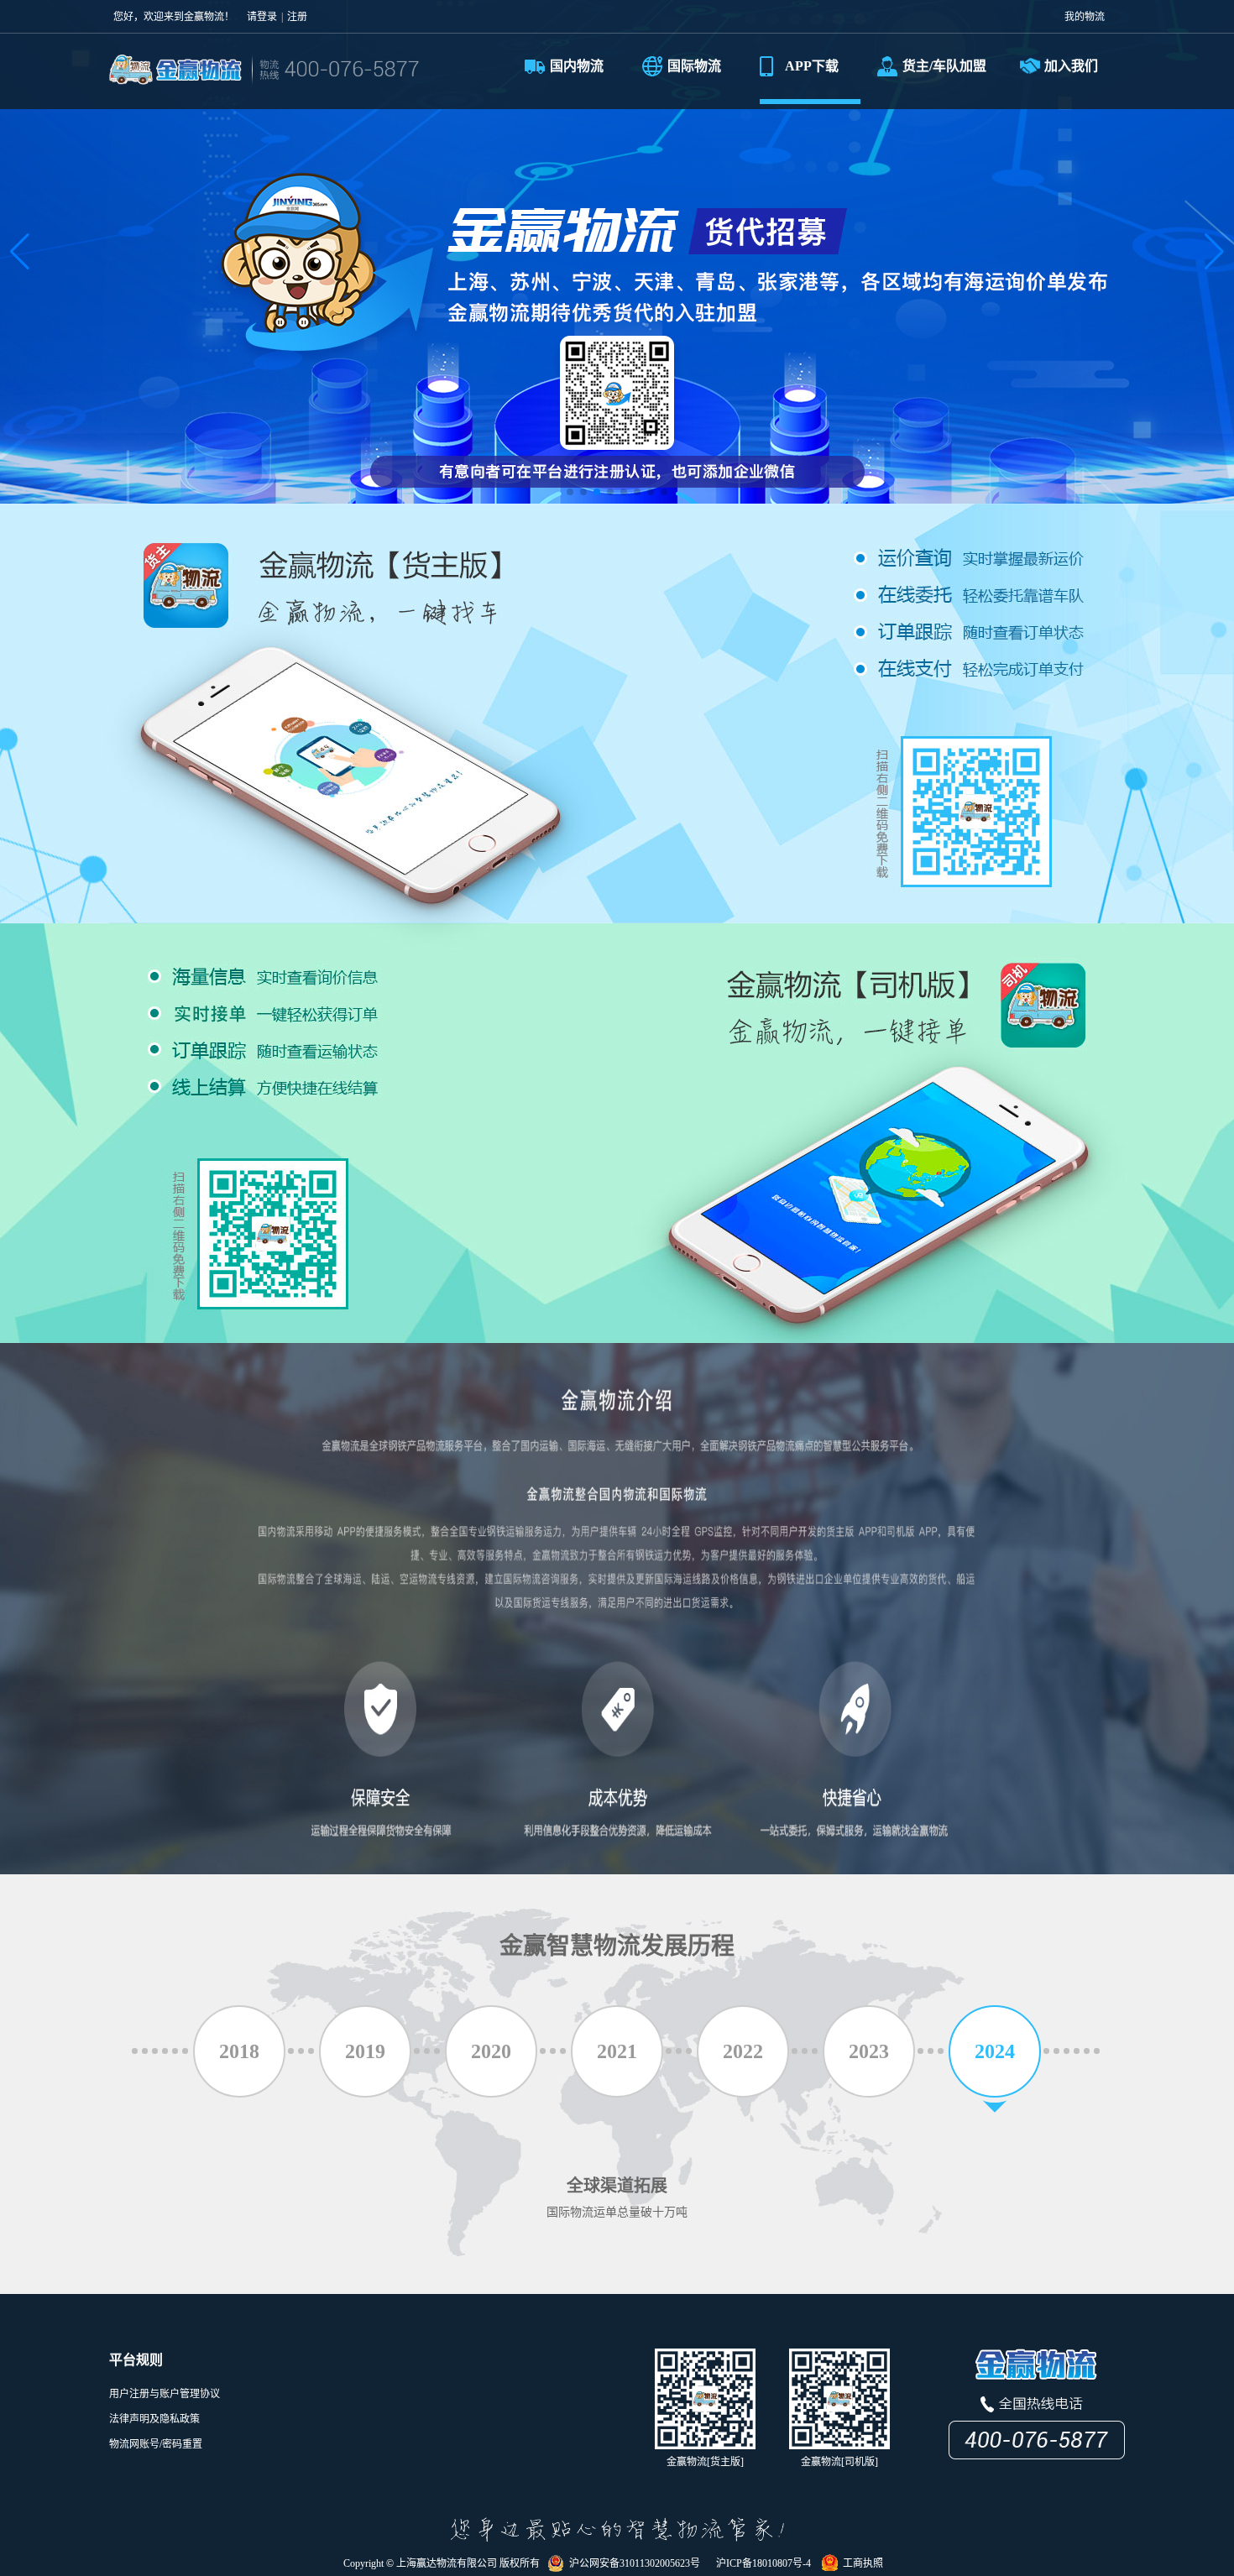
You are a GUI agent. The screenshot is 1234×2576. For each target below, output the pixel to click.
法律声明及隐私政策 (154, 2419)
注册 (297, 17)
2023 (869, 2051)
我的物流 (1085, 17)
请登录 (262, 17)
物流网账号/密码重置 (156, 2444)
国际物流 (694, 66)
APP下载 (812, 66)
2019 (365, 2051)
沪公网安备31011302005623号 (632, 2563)
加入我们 (1071, 66)
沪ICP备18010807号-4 (761, 2563)
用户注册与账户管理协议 (165, 2394)
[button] (20, 252)
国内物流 (577, 66)
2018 (239, 2051)
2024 (995, 2051)
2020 (491, 2051)
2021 (617, 2051)
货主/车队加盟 (944, 66)
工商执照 (860, 2563)
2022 (743, 2051)
